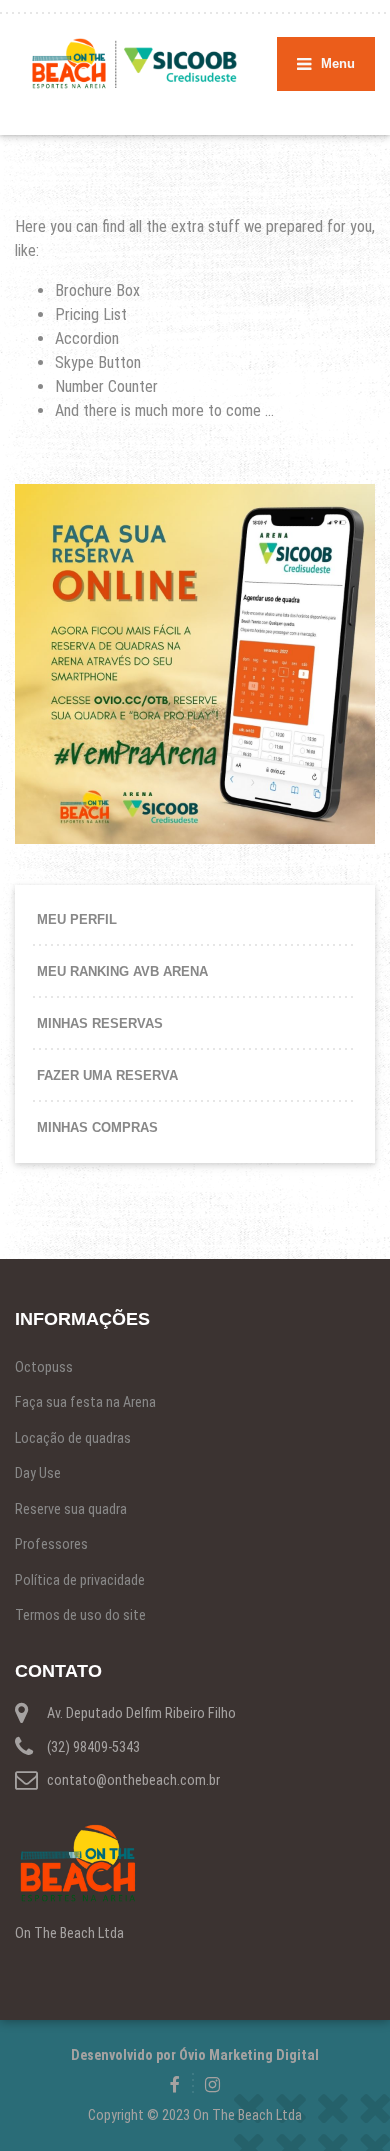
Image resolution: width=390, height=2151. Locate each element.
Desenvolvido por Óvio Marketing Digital (195, 2055)
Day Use (38, 1473)
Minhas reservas (100, 1023)
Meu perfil (77, 919)
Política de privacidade (80, 1580)
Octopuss (44, 1367)
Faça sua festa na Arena (85, 1402)
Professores (51, 1544)
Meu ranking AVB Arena (122, 971)
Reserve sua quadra (71, 1509)
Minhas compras (97, 1127)
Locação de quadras (73, 1438)
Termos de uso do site (80, 1615)
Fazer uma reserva (107, 1075)
